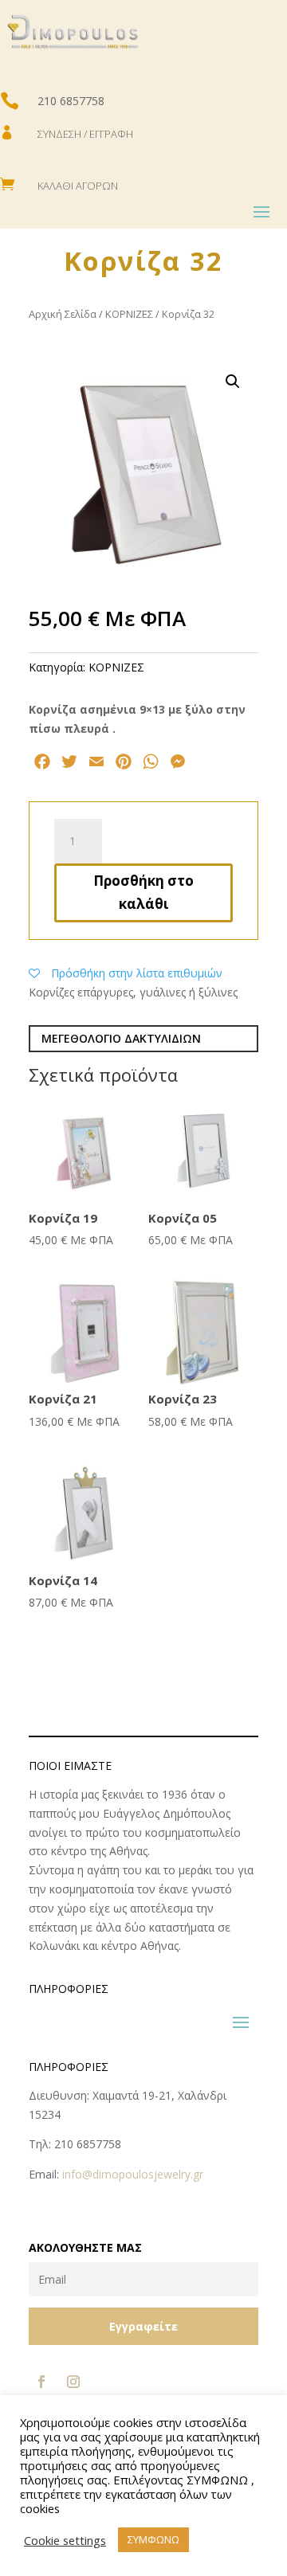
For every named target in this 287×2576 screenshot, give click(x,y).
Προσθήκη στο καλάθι (143, 892)
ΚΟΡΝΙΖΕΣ (129, 314)
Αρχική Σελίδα (63, 314)
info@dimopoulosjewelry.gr (133, 2174)
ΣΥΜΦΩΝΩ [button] (153, 2539)
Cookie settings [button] (65, 2540)
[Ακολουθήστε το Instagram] (73, 2382)
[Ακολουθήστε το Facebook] (41, 2382)
